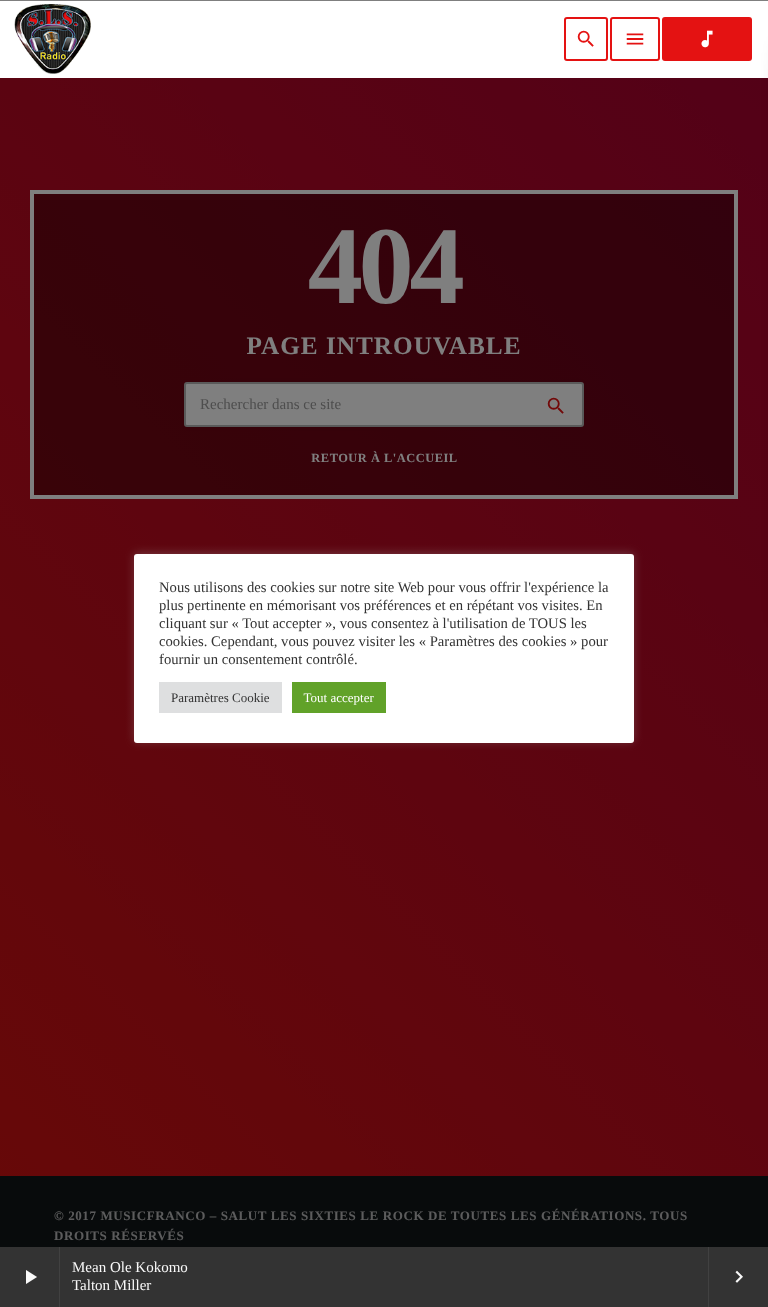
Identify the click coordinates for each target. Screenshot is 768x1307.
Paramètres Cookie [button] (220, 697)
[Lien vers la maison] (52, 39)
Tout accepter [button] (339, 697)
